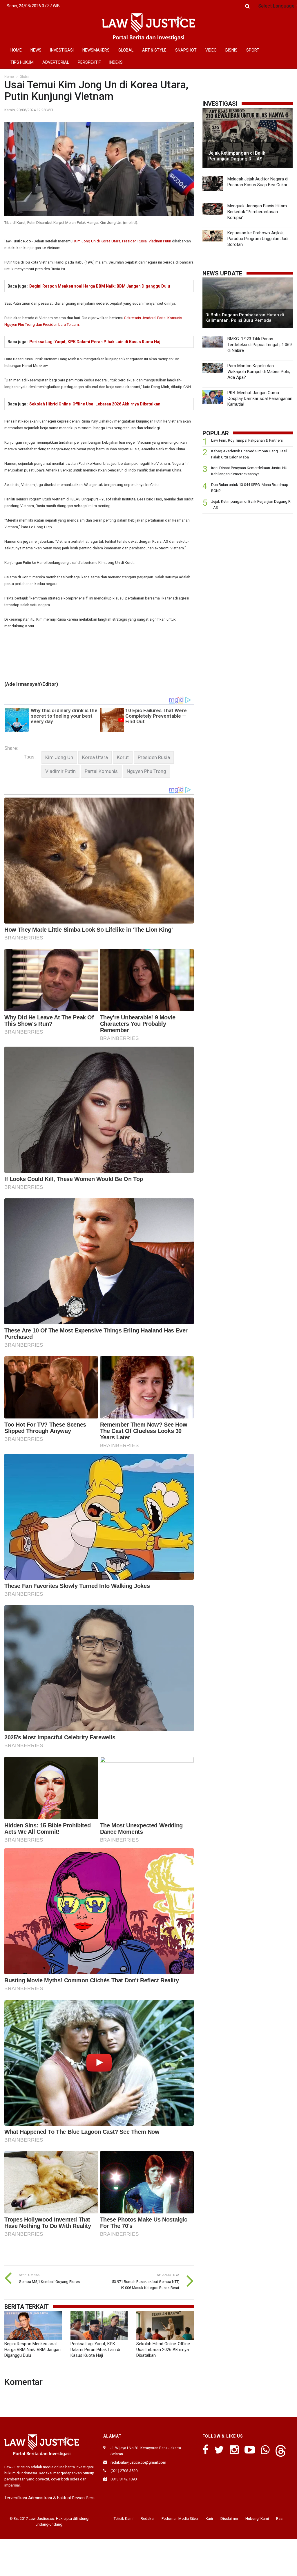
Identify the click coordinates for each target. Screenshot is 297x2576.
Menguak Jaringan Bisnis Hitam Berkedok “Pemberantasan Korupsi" (257, 212)
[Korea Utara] (95, 757)
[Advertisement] (248, 559)
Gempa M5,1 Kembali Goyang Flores (49, 2282)
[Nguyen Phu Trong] (146, 771)
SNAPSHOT (186, 50)
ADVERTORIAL (56, 62)
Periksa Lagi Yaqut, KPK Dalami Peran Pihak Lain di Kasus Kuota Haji (95, 342)
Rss (279, 2519)
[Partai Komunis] (101, 771)
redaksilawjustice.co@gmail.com (138, 2462)
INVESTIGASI (62, 50)
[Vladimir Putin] (60, 771)
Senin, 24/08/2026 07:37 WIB (33, 6)
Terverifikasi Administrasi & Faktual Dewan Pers (49, 2498)
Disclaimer (229, 2519)
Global (25, 77)
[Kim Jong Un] (59, 757)
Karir (209, 2519)
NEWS (36, 50)
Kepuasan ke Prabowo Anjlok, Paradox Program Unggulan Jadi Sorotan (258, 239)
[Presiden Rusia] (154, 757)
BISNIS (231, 50)
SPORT (253, 50)
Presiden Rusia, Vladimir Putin (147, 241)
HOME (16, 50)
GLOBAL (126, 50)
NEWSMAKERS (96, 50)
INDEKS (116, 62)
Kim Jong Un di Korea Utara (97, 241)
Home (9, 77)
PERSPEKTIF (89, 62)
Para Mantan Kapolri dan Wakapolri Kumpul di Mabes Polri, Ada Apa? (259, 372)
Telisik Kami (124, 2519)
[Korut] (123, 757)
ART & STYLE (154, 50)
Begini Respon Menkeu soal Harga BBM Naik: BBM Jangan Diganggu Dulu (100, 286)
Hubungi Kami (257, 2519)
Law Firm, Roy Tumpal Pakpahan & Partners (247, 440)
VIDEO (211, 50)
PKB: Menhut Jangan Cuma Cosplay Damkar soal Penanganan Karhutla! (260, 398)
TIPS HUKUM (22, 62)
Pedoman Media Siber (180, 2519)
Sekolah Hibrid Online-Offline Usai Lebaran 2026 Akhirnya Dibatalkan (95, 404)
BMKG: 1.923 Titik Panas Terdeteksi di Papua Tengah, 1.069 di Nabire (260, 345)
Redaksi (147, 2519)
